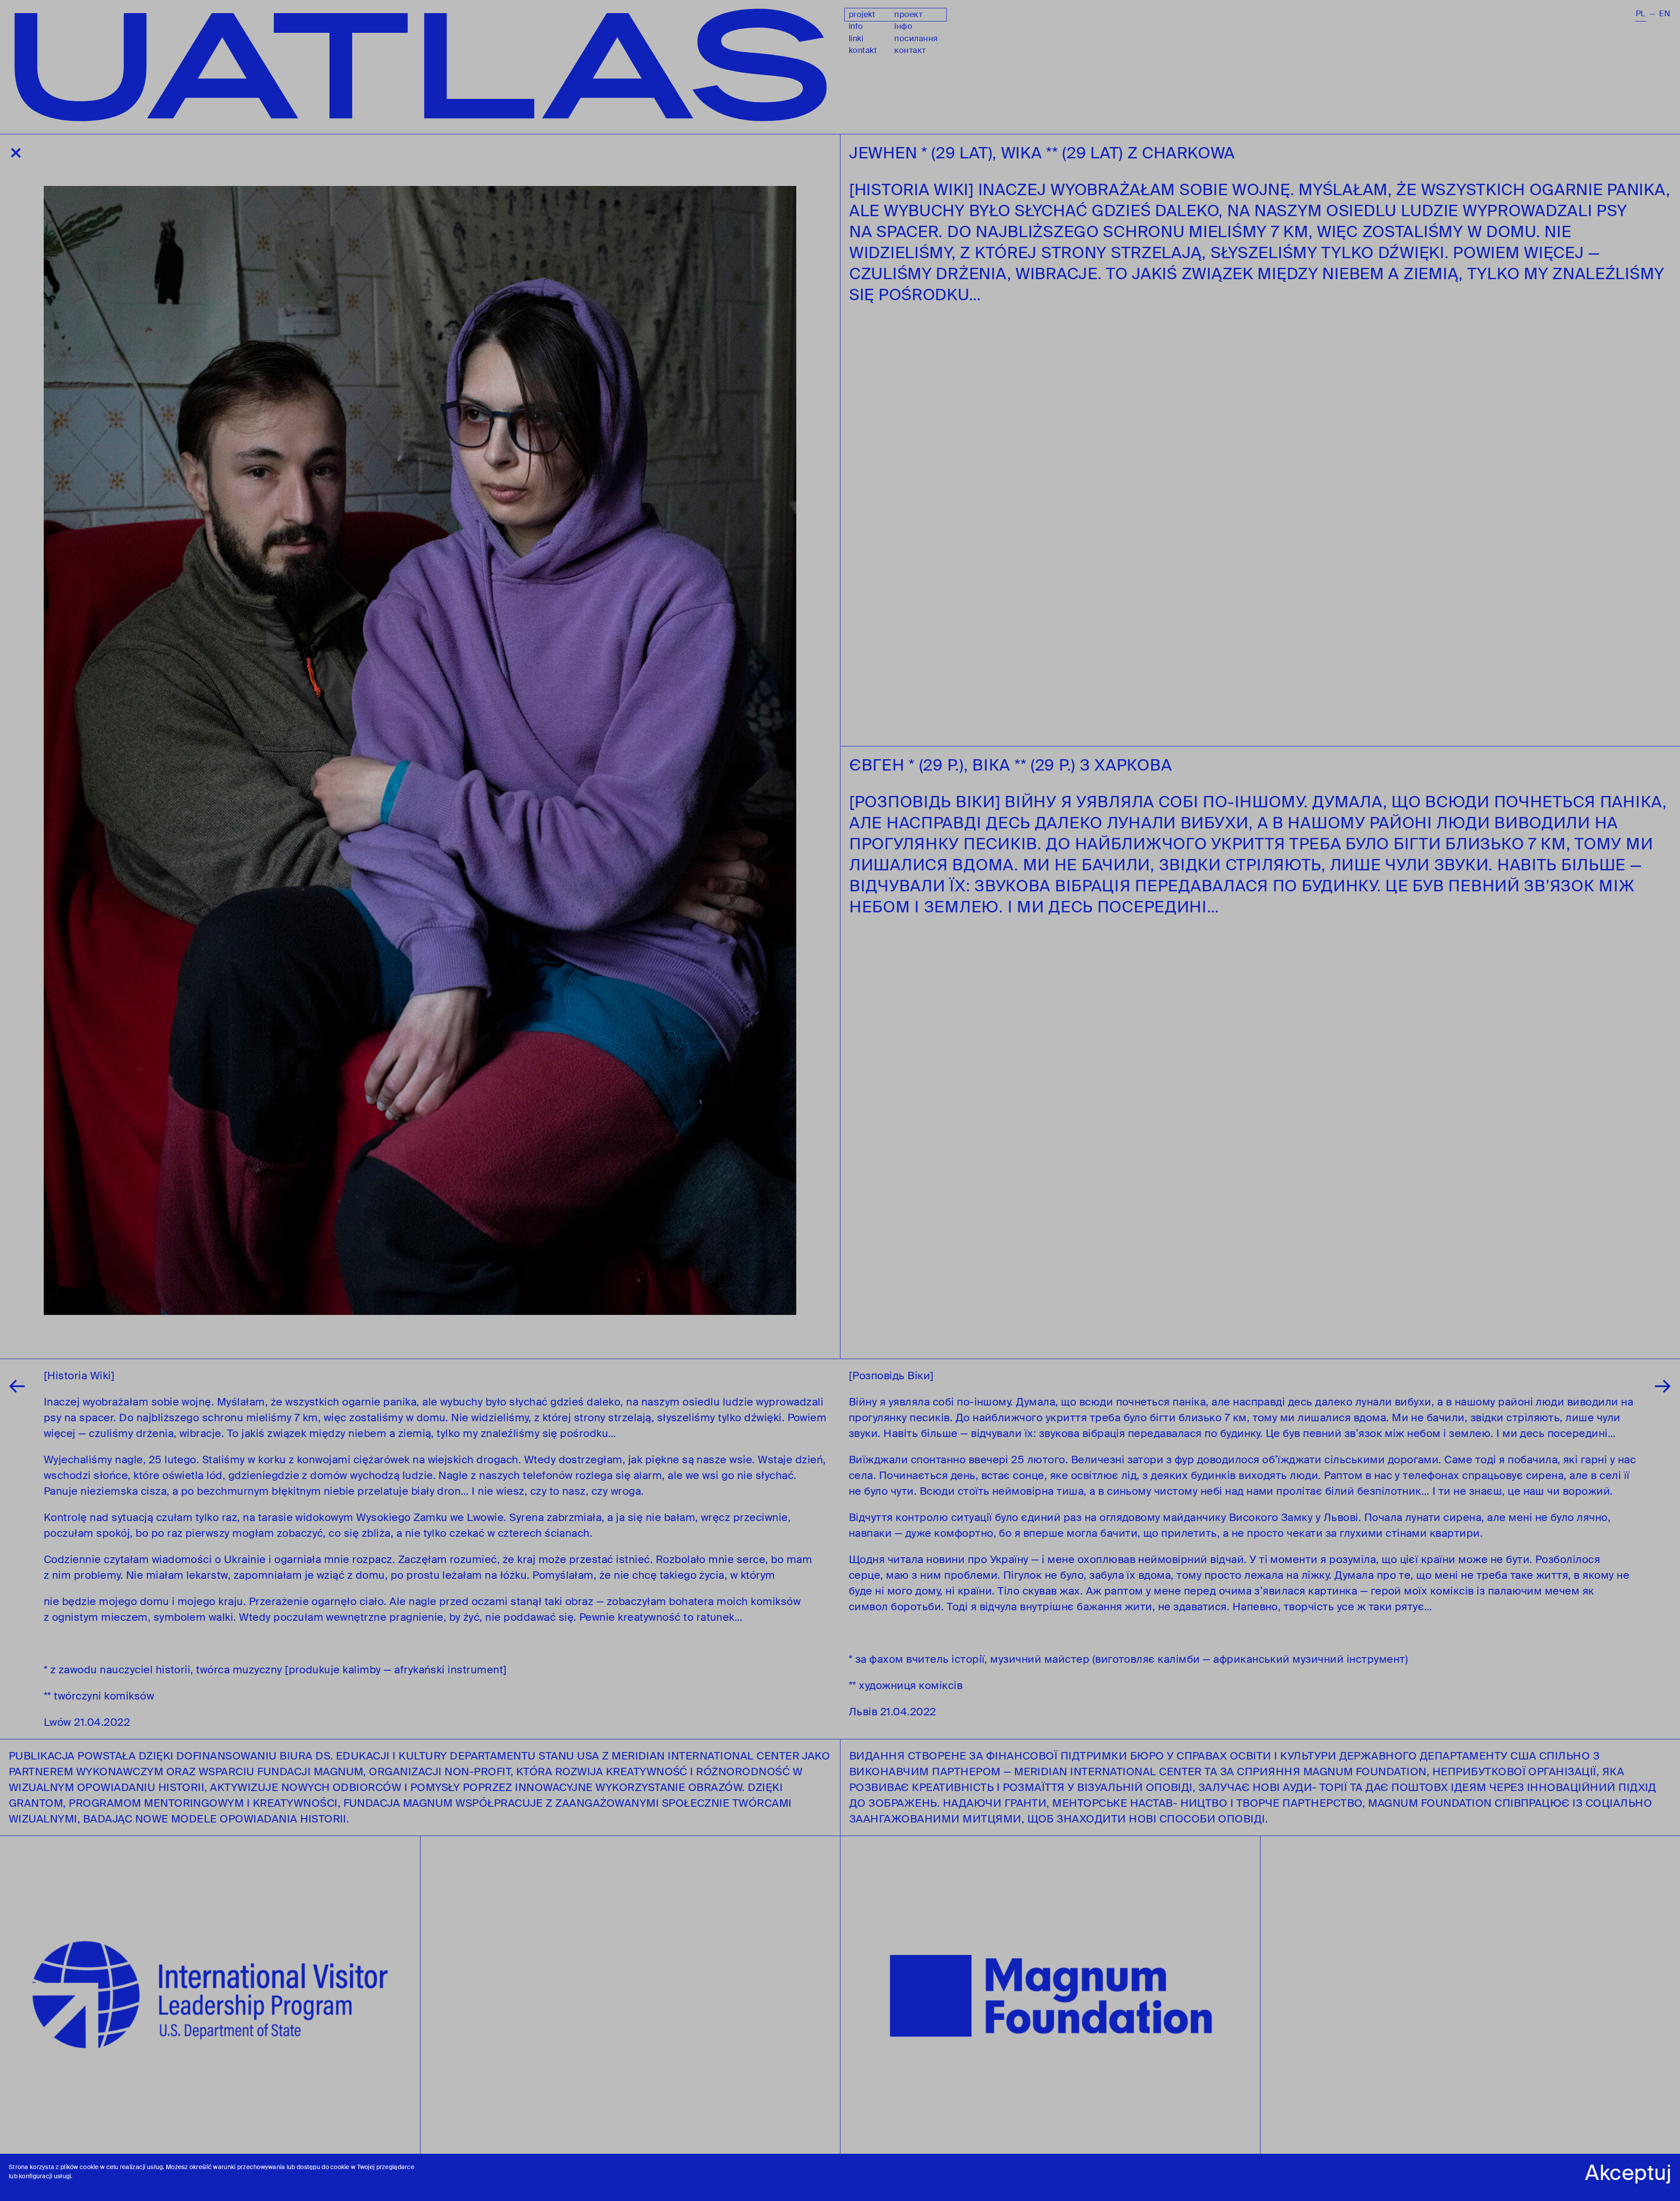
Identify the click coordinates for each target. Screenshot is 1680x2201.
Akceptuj (1628, 2173)
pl (1641, 14)
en (1665, 14)
